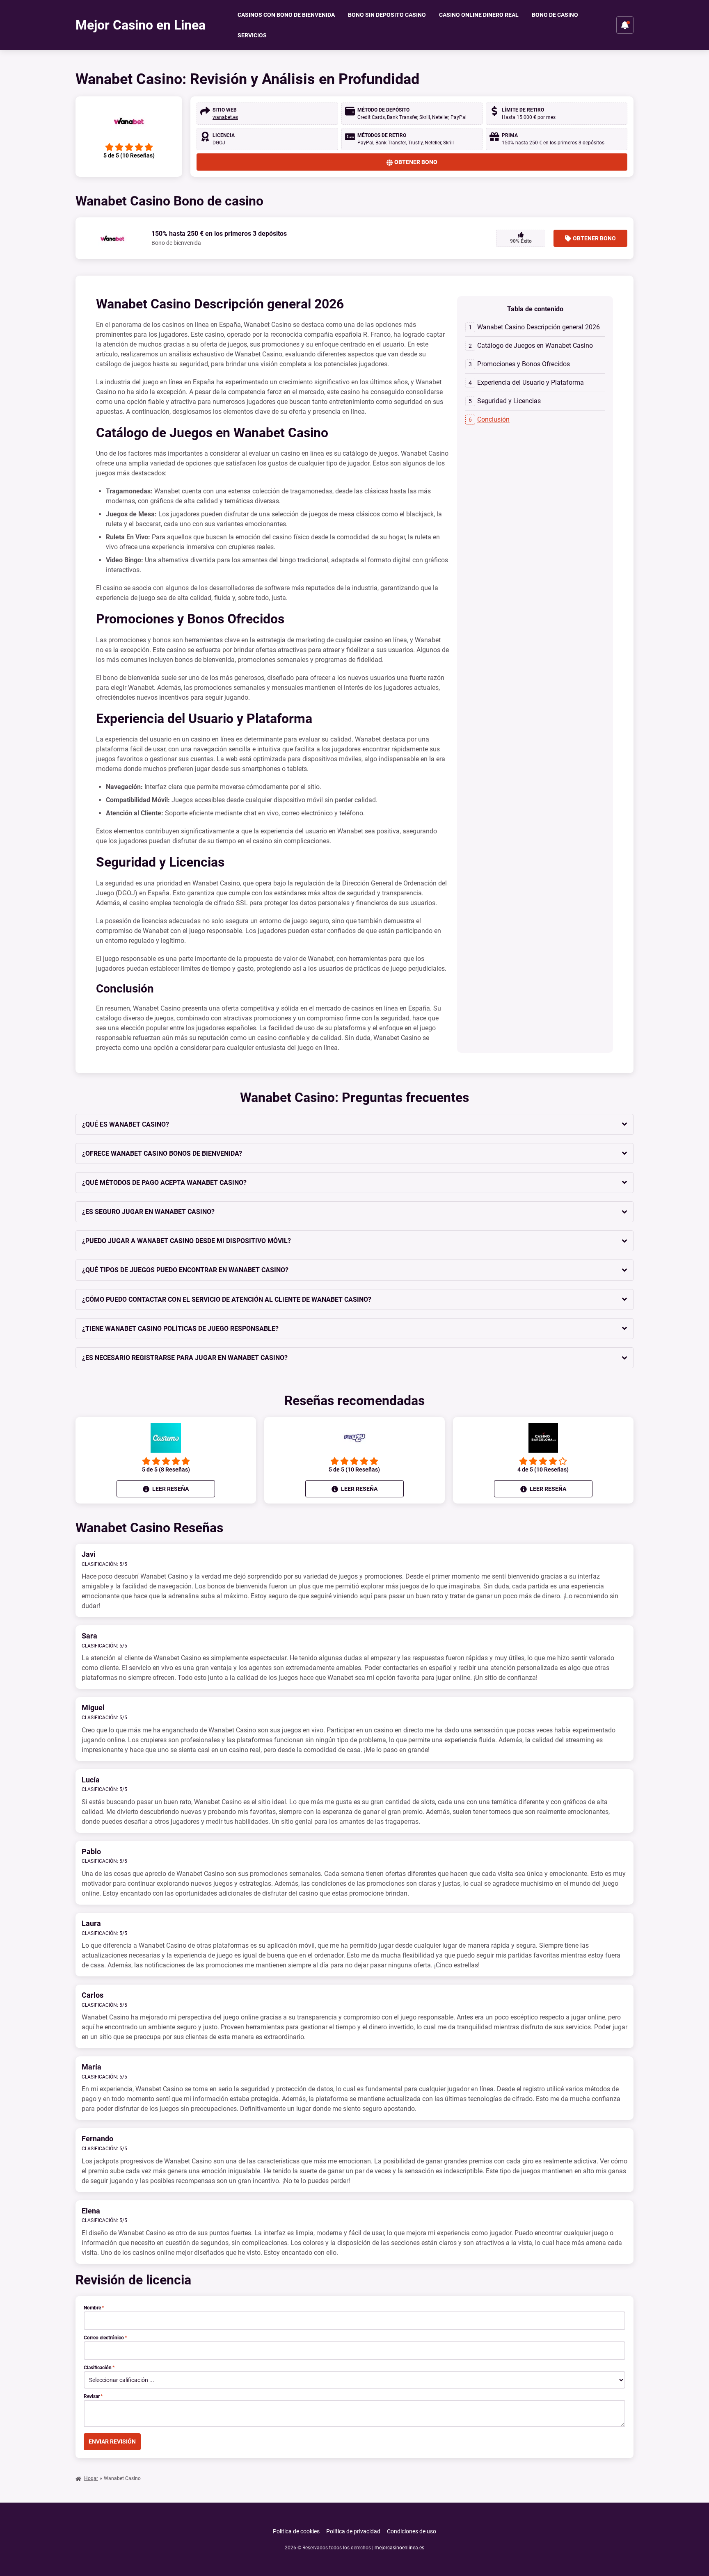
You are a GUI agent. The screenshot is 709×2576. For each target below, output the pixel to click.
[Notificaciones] (625, 25)
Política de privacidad (353, 2531)
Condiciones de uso (412, 2531)
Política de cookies (296, 2531)
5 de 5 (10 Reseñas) (354, 1469)
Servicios (252, 35)
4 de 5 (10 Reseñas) (543, 1469)
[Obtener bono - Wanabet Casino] (129, 121)
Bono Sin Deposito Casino (387, 15)
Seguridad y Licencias (509, 401)
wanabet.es (225, 117)
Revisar (93, 2396)
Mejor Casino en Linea (141, 25)
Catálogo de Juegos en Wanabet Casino (535, 346)
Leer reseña (170, 1489)
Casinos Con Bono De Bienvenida (286, 15)
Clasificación (99, 2368)
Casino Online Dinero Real (479, 15)
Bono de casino (555, 15)
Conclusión (493, 419)
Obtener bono (416, 162)
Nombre (94, 2308)
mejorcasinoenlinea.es (399, 2548)
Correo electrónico (105, 2338)
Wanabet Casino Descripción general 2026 (539, 327)
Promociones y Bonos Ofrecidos (524, 364)
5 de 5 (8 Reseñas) (166, 1469)
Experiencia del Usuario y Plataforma (531, 382)
